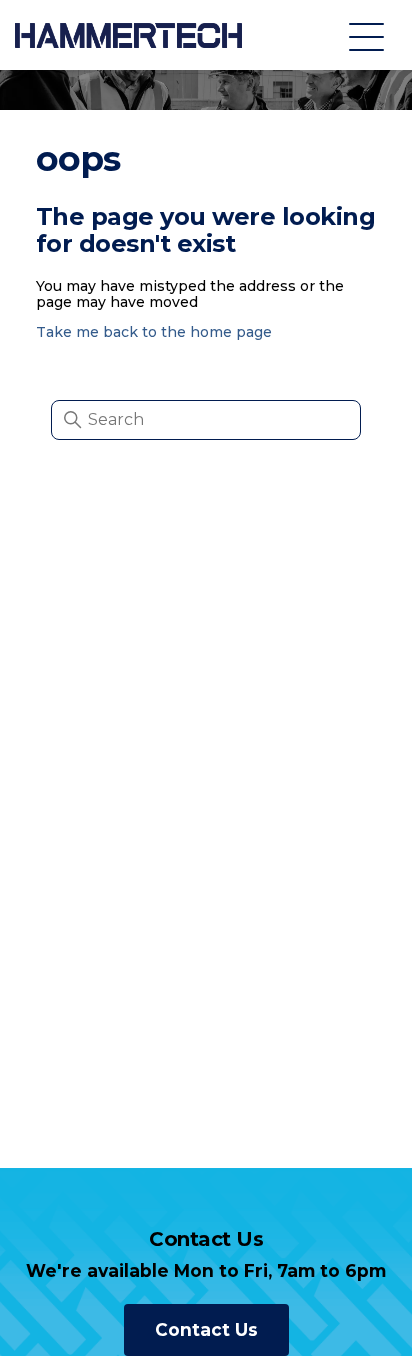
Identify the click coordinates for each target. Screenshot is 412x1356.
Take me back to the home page (154, 332)
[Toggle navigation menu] (366, 35)
